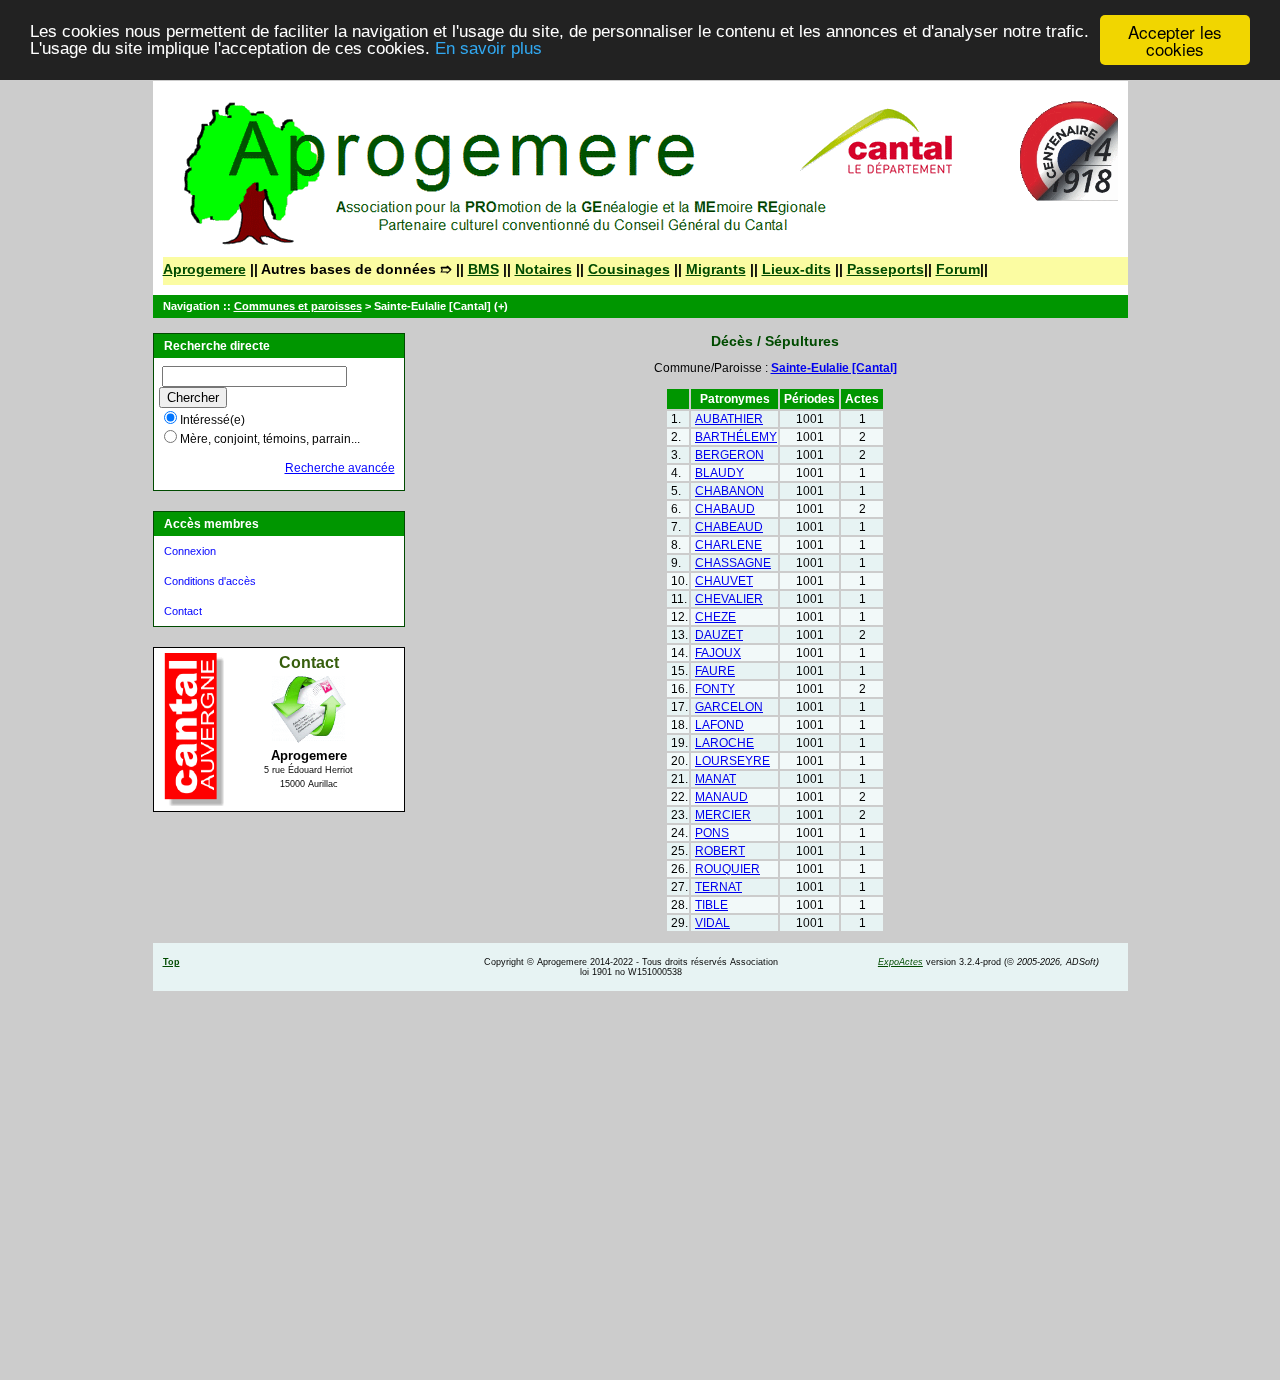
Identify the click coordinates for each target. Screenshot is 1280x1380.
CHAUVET (724, 581)
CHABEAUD (729, 527)
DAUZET (719, 635)
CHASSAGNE (733, 563)
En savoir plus (488, 49)
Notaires (543, 269)
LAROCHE (724, 743)
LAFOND (719, 725)
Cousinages (629, 269)
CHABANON (729, 491)
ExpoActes (900, 962)
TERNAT (718, 887)
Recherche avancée (340, 468)
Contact (183, 611)
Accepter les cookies (1175, 40)
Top (171, 962)
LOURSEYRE (732, 761)
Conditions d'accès (210, 581)
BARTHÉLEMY (736, 437)
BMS (483, 269)
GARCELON (729, 707)
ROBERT (720, 851)
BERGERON (729, 455)
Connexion (190, 551)
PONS (712, 833)
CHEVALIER (729, 599)
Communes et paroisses (298, 306)
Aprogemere (204, 269)
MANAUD (721, 797)
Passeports (885, 269)
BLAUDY (719, 473)
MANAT (715, 779)
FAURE (715, 671)
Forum (958, 269)
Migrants (716, 269)
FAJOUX (718, 653)
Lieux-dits (796, 269)
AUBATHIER (729, 419)
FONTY (715, 689)
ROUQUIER (727, 869)
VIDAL (712, 923)
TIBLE (711, 905)
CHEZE (715, 617)
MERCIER (723, 815)
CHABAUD (725, 509)
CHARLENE (728, 545)
